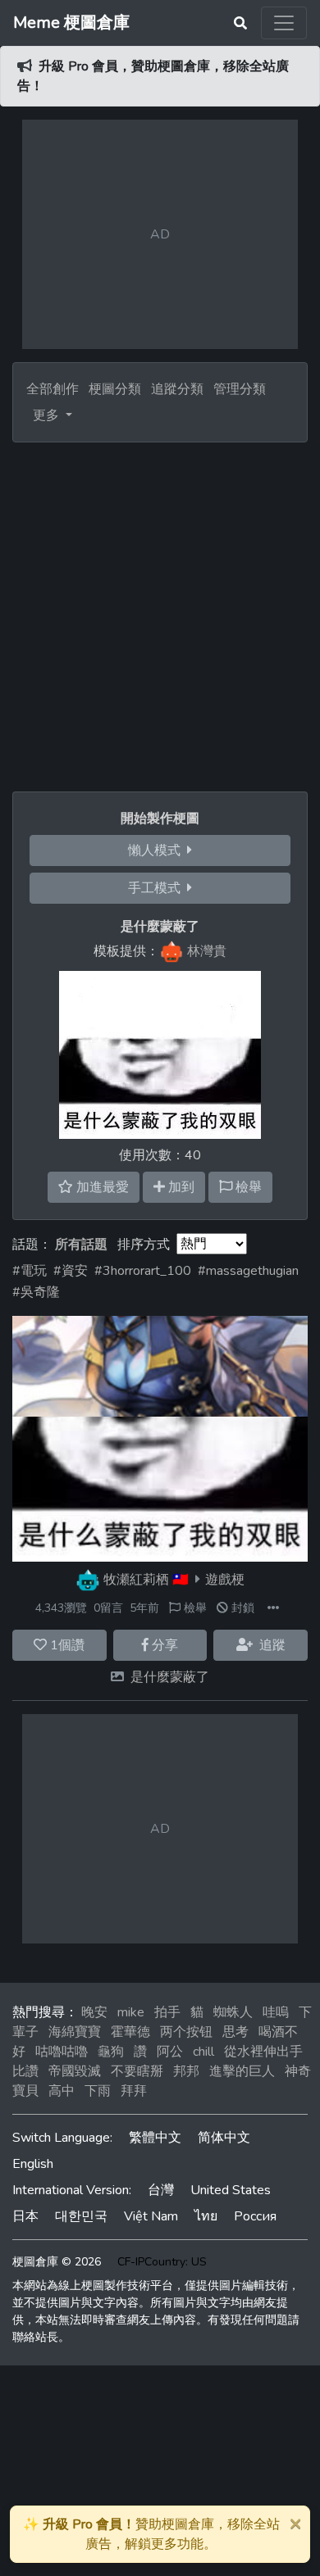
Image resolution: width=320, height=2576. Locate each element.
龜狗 (111, 2052)
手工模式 (158, 888)
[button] (273, 1608)
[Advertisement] (160, 610)
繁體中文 (155, 2138)
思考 (235, 2032)
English (33, 2164)
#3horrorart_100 (143, 1271)
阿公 (170, 2052)
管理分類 (240, 389)
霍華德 (130, 2032)
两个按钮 (186, 2032)
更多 (48, 415)
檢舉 (194, 1608)
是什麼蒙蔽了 (170, 1677)
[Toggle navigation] (284, 23)
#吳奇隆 (36, 1292)
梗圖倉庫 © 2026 (57, 2262)
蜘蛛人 (233, 2012)
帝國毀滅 (75, 2071)
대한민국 (81, 2216)
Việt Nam (151, 2216)
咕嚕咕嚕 (62, 2052)
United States (231, 2190)
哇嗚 (276, 2012)
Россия (255, 2216)
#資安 (71, 1271)
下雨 (98, 2091)
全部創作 (53, 389)
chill (203, 2052)
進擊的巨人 (242, 2071)
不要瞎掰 (137, 2071)
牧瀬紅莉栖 (136, 1580)
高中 (62, 2091)
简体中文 (224, 2138)
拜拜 (134, 2091)
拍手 (167, 2012)
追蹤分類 (177, 389)
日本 (25, 2216)
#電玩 (30, 1271)
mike (131, 2012)
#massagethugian (248, 1271)
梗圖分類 (115, 389)
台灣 (161, 2190)
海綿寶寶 (75, 2032)
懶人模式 (158, 850)
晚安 (94, 2012)
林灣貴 (207, 951)
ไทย (206, 2216)
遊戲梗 (225, 1580)
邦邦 (186, 2071)
